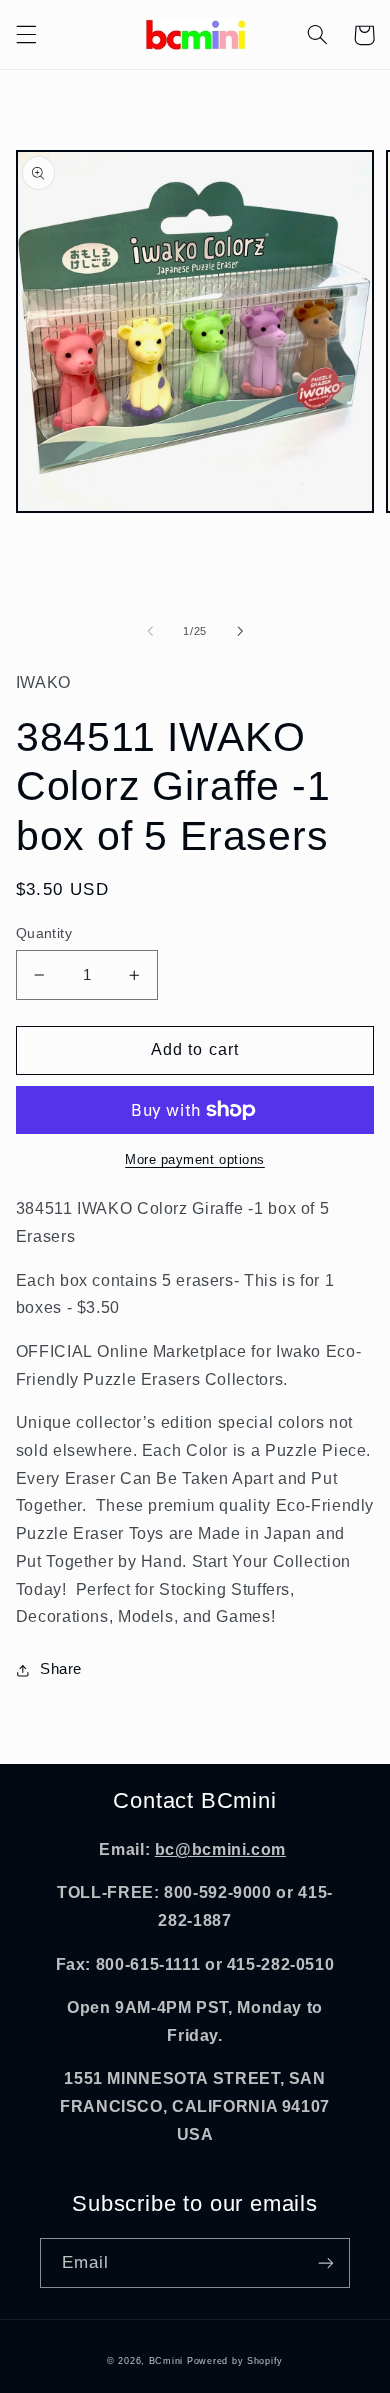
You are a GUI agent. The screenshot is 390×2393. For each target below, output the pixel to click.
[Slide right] (240, 631)
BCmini (166, 2361)
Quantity (44, 933)
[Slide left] (150, 631)
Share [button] (61, 1669)
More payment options (195, 1160)
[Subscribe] (326, 2262)
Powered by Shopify (235, 2361)
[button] (26, 35)
